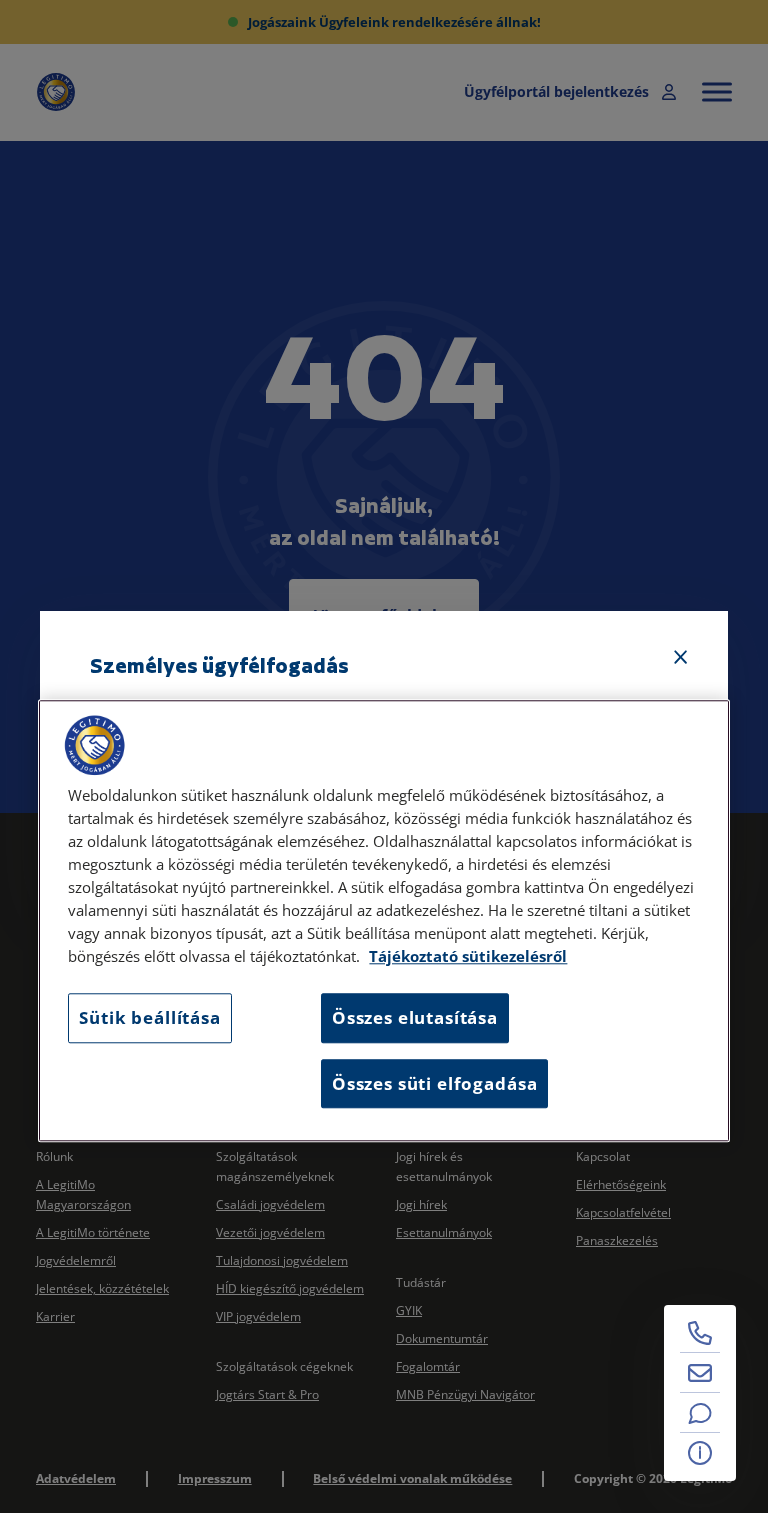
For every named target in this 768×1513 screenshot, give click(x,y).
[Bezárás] (681, 658)
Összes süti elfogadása (434, 1083)
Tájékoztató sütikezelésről (468, 957)
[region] (383, 921)
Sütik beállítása (149, 1018)
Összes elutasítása (415, 1018)
